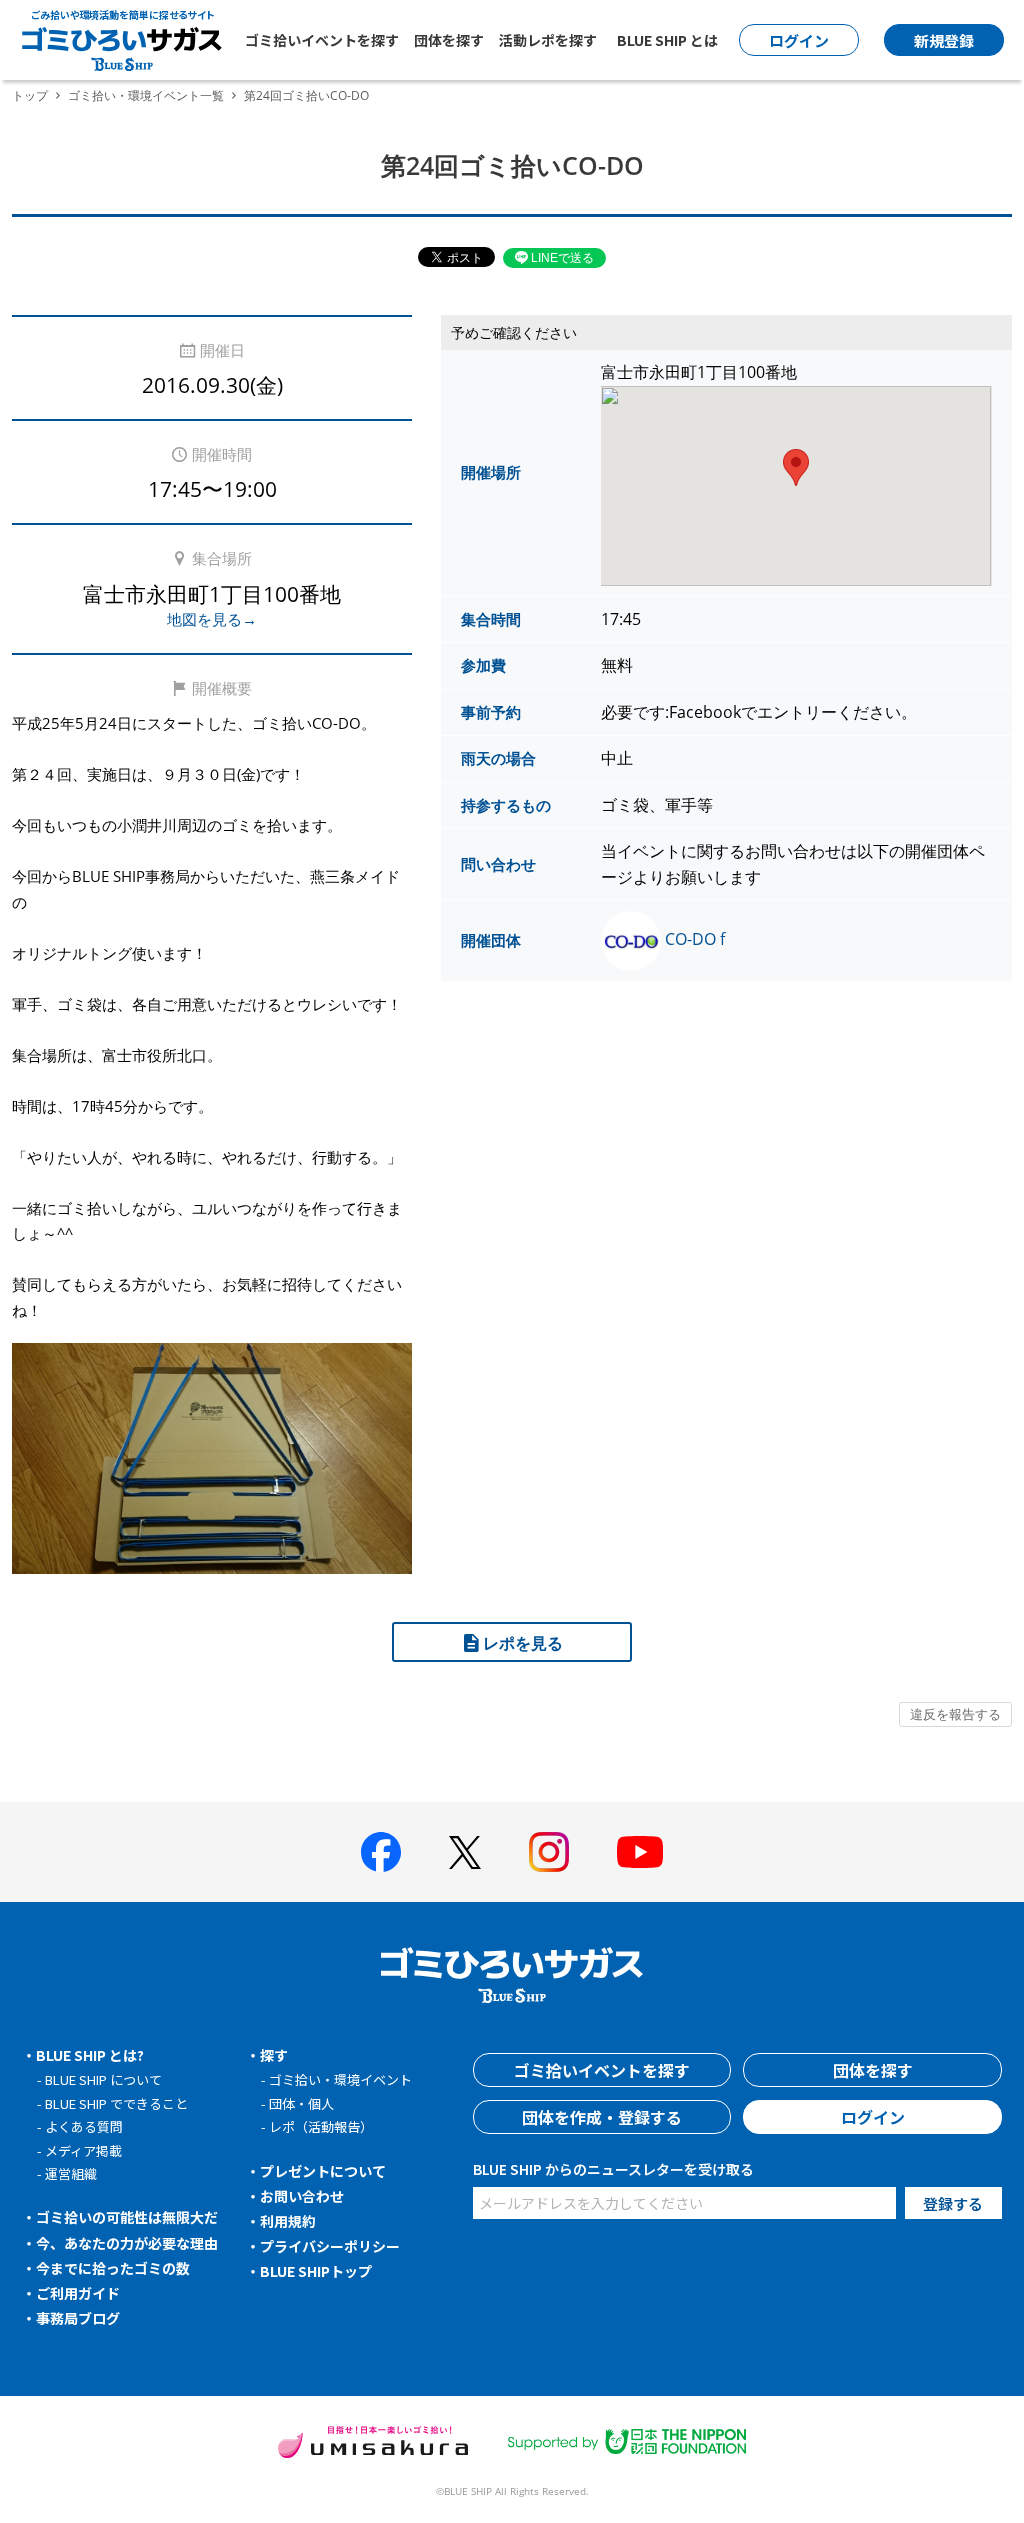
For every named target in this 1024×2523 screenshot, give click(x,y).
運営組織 (71, 2173)
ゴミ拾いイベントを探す (322, 40)
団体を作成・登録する (602, 2117)
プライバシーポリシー (330, 2246)
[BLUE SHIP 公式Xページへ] (465, 1852)
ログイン (873, 2117)
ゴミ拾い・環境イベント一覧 (146, 95)
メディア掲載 (83, 2150)
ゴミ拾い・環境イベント (340, 2079)
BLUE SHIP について (103, 2079)
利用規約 (288, 2221)
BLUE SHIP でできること (116, 2103)
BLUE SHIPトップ (316, 2271)
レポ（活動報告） (321, 2126)
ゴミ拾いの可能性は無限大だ (127, 2217)
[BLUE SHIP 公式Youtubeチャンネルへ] (640, 1852)
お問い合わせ (302, 2196)
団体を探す (449, 40)
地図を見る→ (212, 619)
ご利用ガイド (78, 2293)
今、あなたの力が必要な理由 (127, 2243)
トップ (30, 95)
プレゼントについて (323, 2171)
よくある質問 (84, 2126)
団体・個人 (301, 2103)
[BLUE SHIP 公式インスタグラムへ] (549, 1852)
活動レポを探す (548, 40)
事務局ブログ (78, 2318)
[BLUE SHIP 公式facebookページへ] (381, 1852)
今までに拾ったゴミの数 (113, 2268)
